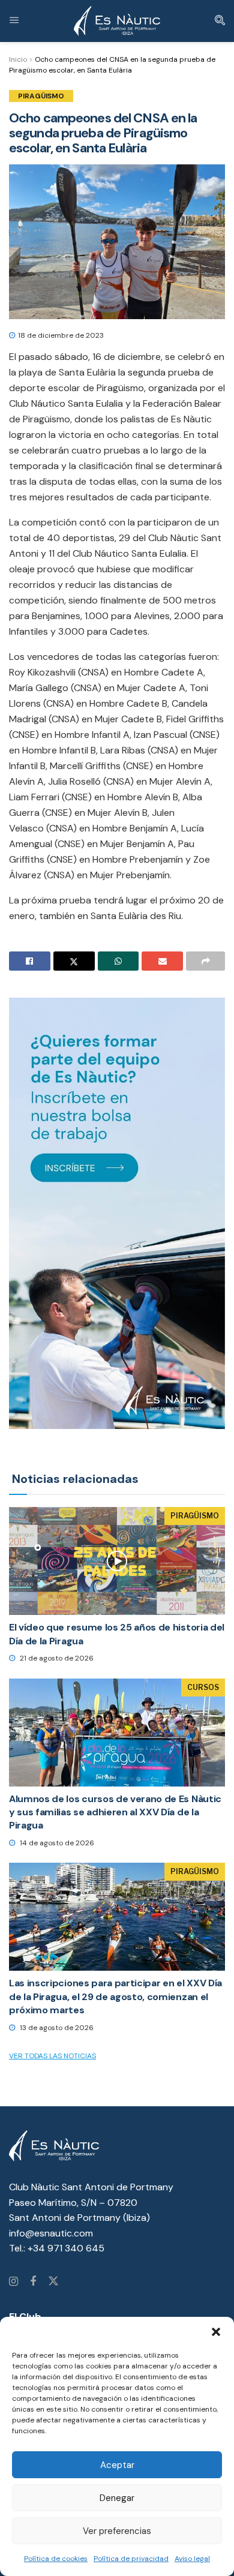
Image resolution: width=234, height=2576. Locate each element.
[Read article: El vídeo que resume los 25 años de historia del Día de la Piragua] (117, 1561)
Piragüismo (41, 96)
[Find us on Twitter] (53, 2282)
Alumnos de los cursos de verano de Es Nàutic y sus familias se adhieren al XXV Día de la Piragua (115, 1812)
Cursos (203, 1687)
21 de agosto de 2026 (56, 1658)
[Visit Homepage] (117, 21)
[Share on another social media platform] (205, 961)
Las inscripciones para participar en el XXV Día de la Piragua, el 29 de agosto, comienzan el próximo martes (115, 1996)
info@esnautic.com (51, 2233)
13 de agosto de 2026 (56, 2028)
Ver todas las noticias (52, 2056)
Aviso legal (192, 2559)
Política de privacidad (131, 2559)
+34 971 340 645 (66, 2248)
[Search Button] (220, 21)
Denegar (117, 2498)
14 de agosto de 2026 (56, 1843)
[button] (216, 2332)
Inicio (18, 59)
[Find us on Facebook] (33, 2282)
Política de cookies (56, 2559)
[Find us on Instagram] (13, 2282)
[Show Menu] (14, 21)
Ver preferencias (117, 2531)
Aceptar (117, 2465)
